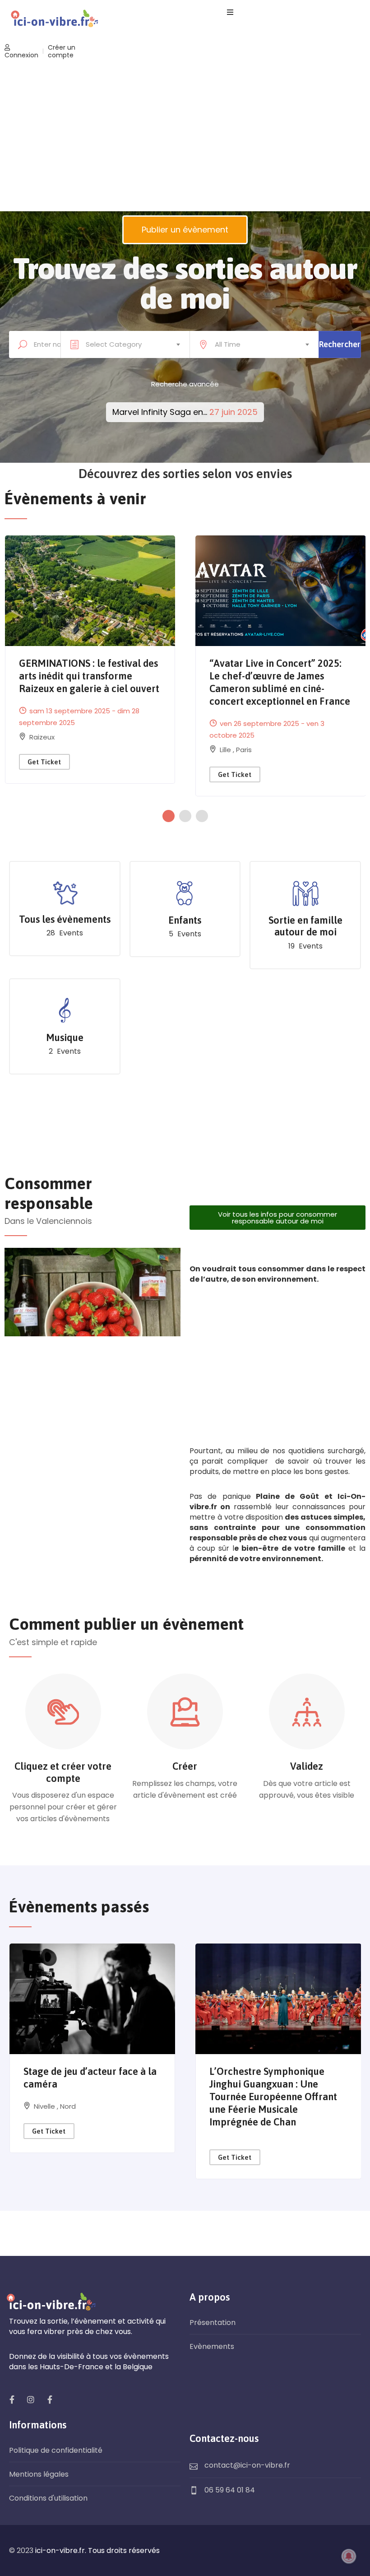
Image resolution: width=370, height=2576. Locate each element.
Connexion (21, 55)
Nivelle (45, 2106)
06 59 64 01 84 (230, 2490)
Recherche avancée (185, 384)
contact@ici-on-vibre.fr (247, 2465)
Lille (226, 750)
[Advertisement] (185, 137)
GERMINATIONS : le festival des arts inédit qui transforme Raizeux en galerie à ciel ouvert (89, 676)
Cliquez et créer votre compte (63, 1772)
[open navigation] (230, 12)
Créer (185, 1766)
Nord (68, 2106)
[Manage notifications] (349, 2556)
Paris (244, 750)
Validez (307, 1766)
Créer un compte (62, 51)
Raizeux (42, 737)
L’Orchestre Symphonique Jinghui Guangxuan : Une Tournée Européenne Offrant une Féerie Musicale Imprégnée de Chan (273, 2097)
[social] (12, 2399)
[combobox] (125, 344)
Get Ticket (44, 762)
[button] (171, 816)
